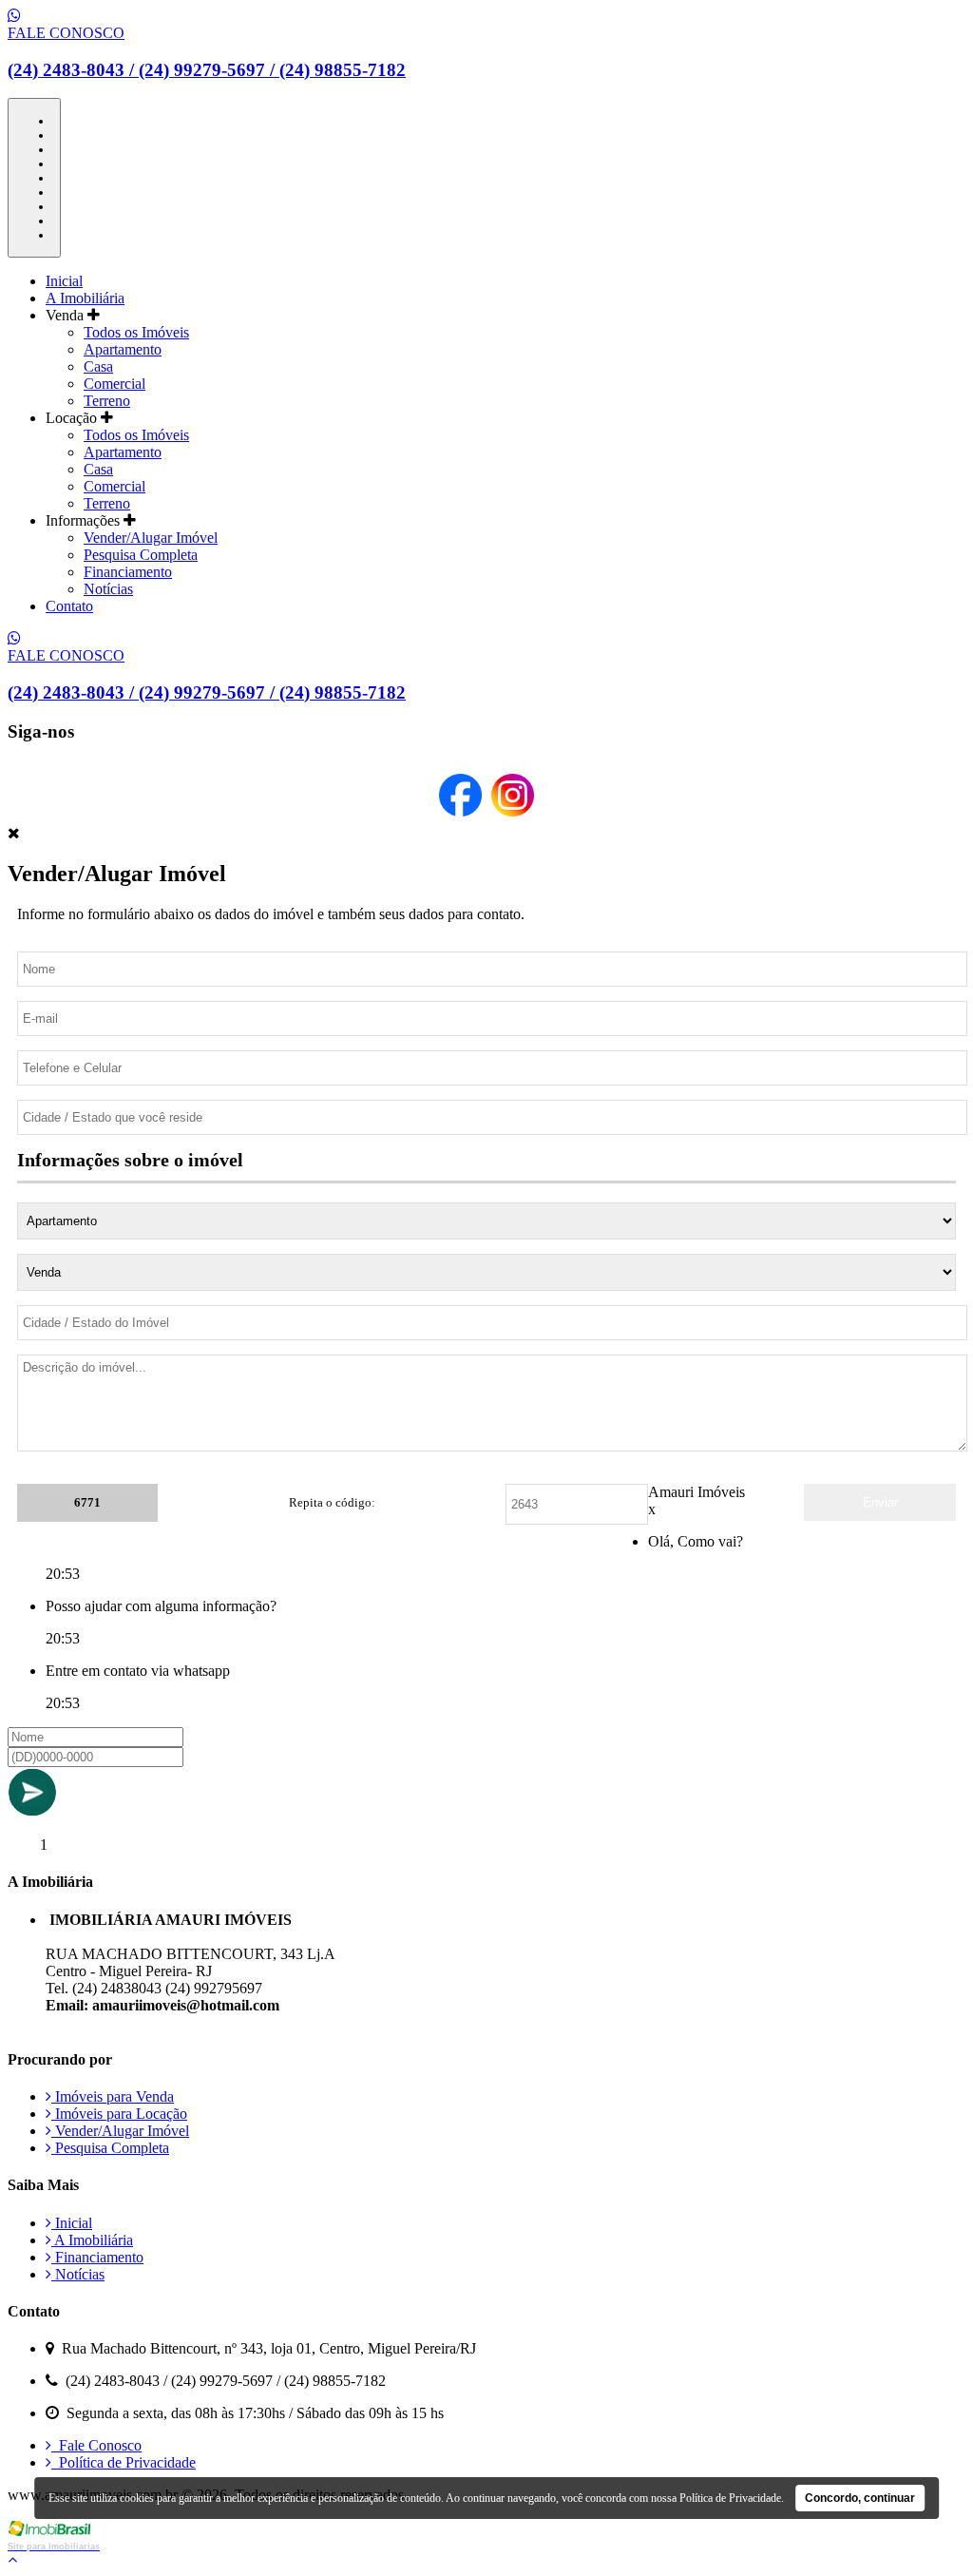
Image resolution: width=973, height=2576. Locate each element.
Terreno (107, 401)
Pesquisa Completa (141, 555)
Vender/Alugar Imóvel (151, 538)
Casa (98, 366)
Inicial (64, 281)
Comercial (114, 384)
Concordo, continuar (860, 2498)
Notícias (108, 589)
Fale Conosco (96, 2445)
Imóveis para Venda (113, 2096)
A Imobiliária (85, 298)
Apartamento (123, 349)
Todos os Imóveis (136, 332)
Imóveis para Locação (119, 2114)
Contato (69, 606)
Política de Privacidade (124, 2462)
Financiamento (128, 572)
